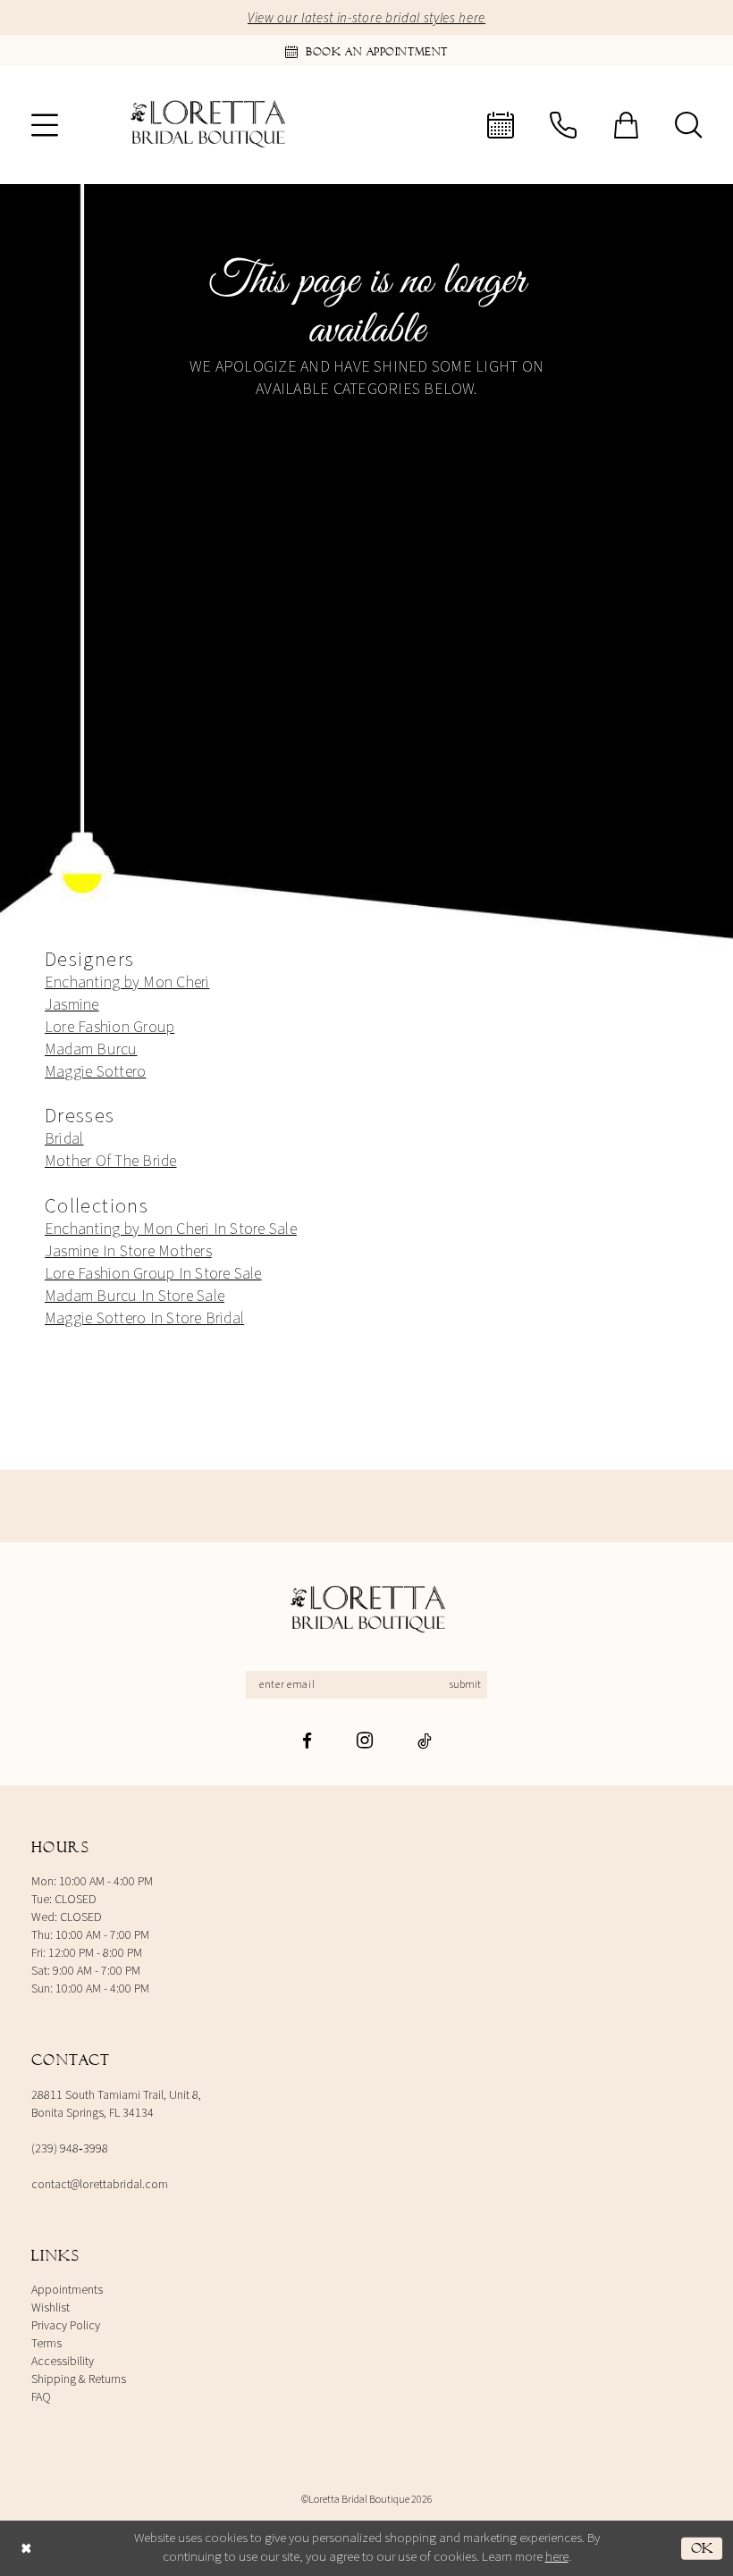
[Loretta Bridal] (366, 1611)
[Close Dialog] (26, 2548)
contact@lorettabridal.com (100, 2185)
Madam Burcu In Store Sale (135, 1296)
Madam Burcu (91, 1049)
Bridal (64, 1139)
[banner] (206, 125)
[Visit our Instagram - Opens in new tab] (365, 1740)
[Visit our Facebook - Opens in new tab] (307, 1741)
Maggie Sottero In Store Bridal (144, 1318)
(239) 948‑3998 (70, 2149)
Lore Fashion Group (110, 1027)
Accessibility (63, 2362)
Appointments (67, 2290)
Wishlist (51, 2308)
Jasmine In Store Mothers (128, 1251)
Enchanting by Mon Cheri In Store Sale (171, 1229)
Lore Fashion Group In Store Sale (153, 1274)
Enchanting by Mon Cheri (127, 982)
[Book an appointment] (501, 125)
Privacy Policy (66, 2326)
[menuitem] (45, 125)
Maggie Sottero (95, 1072)
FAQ (41, 2397)
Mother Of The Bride (111, 1161)
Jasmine (72, 1005)
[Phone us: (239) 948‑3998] (563, 125)
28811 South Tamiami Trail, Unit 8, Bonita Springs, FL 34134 (116, 2104)
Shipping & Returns (79, 2379)
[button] (45, 125)
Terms (46, 2344)
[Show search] (688, 125)
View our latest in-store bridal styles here (366, 18)
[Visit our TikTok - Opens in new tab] (425, 1741)
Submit (465, 1685)
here (557, 2557)
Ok (702, 2547)
